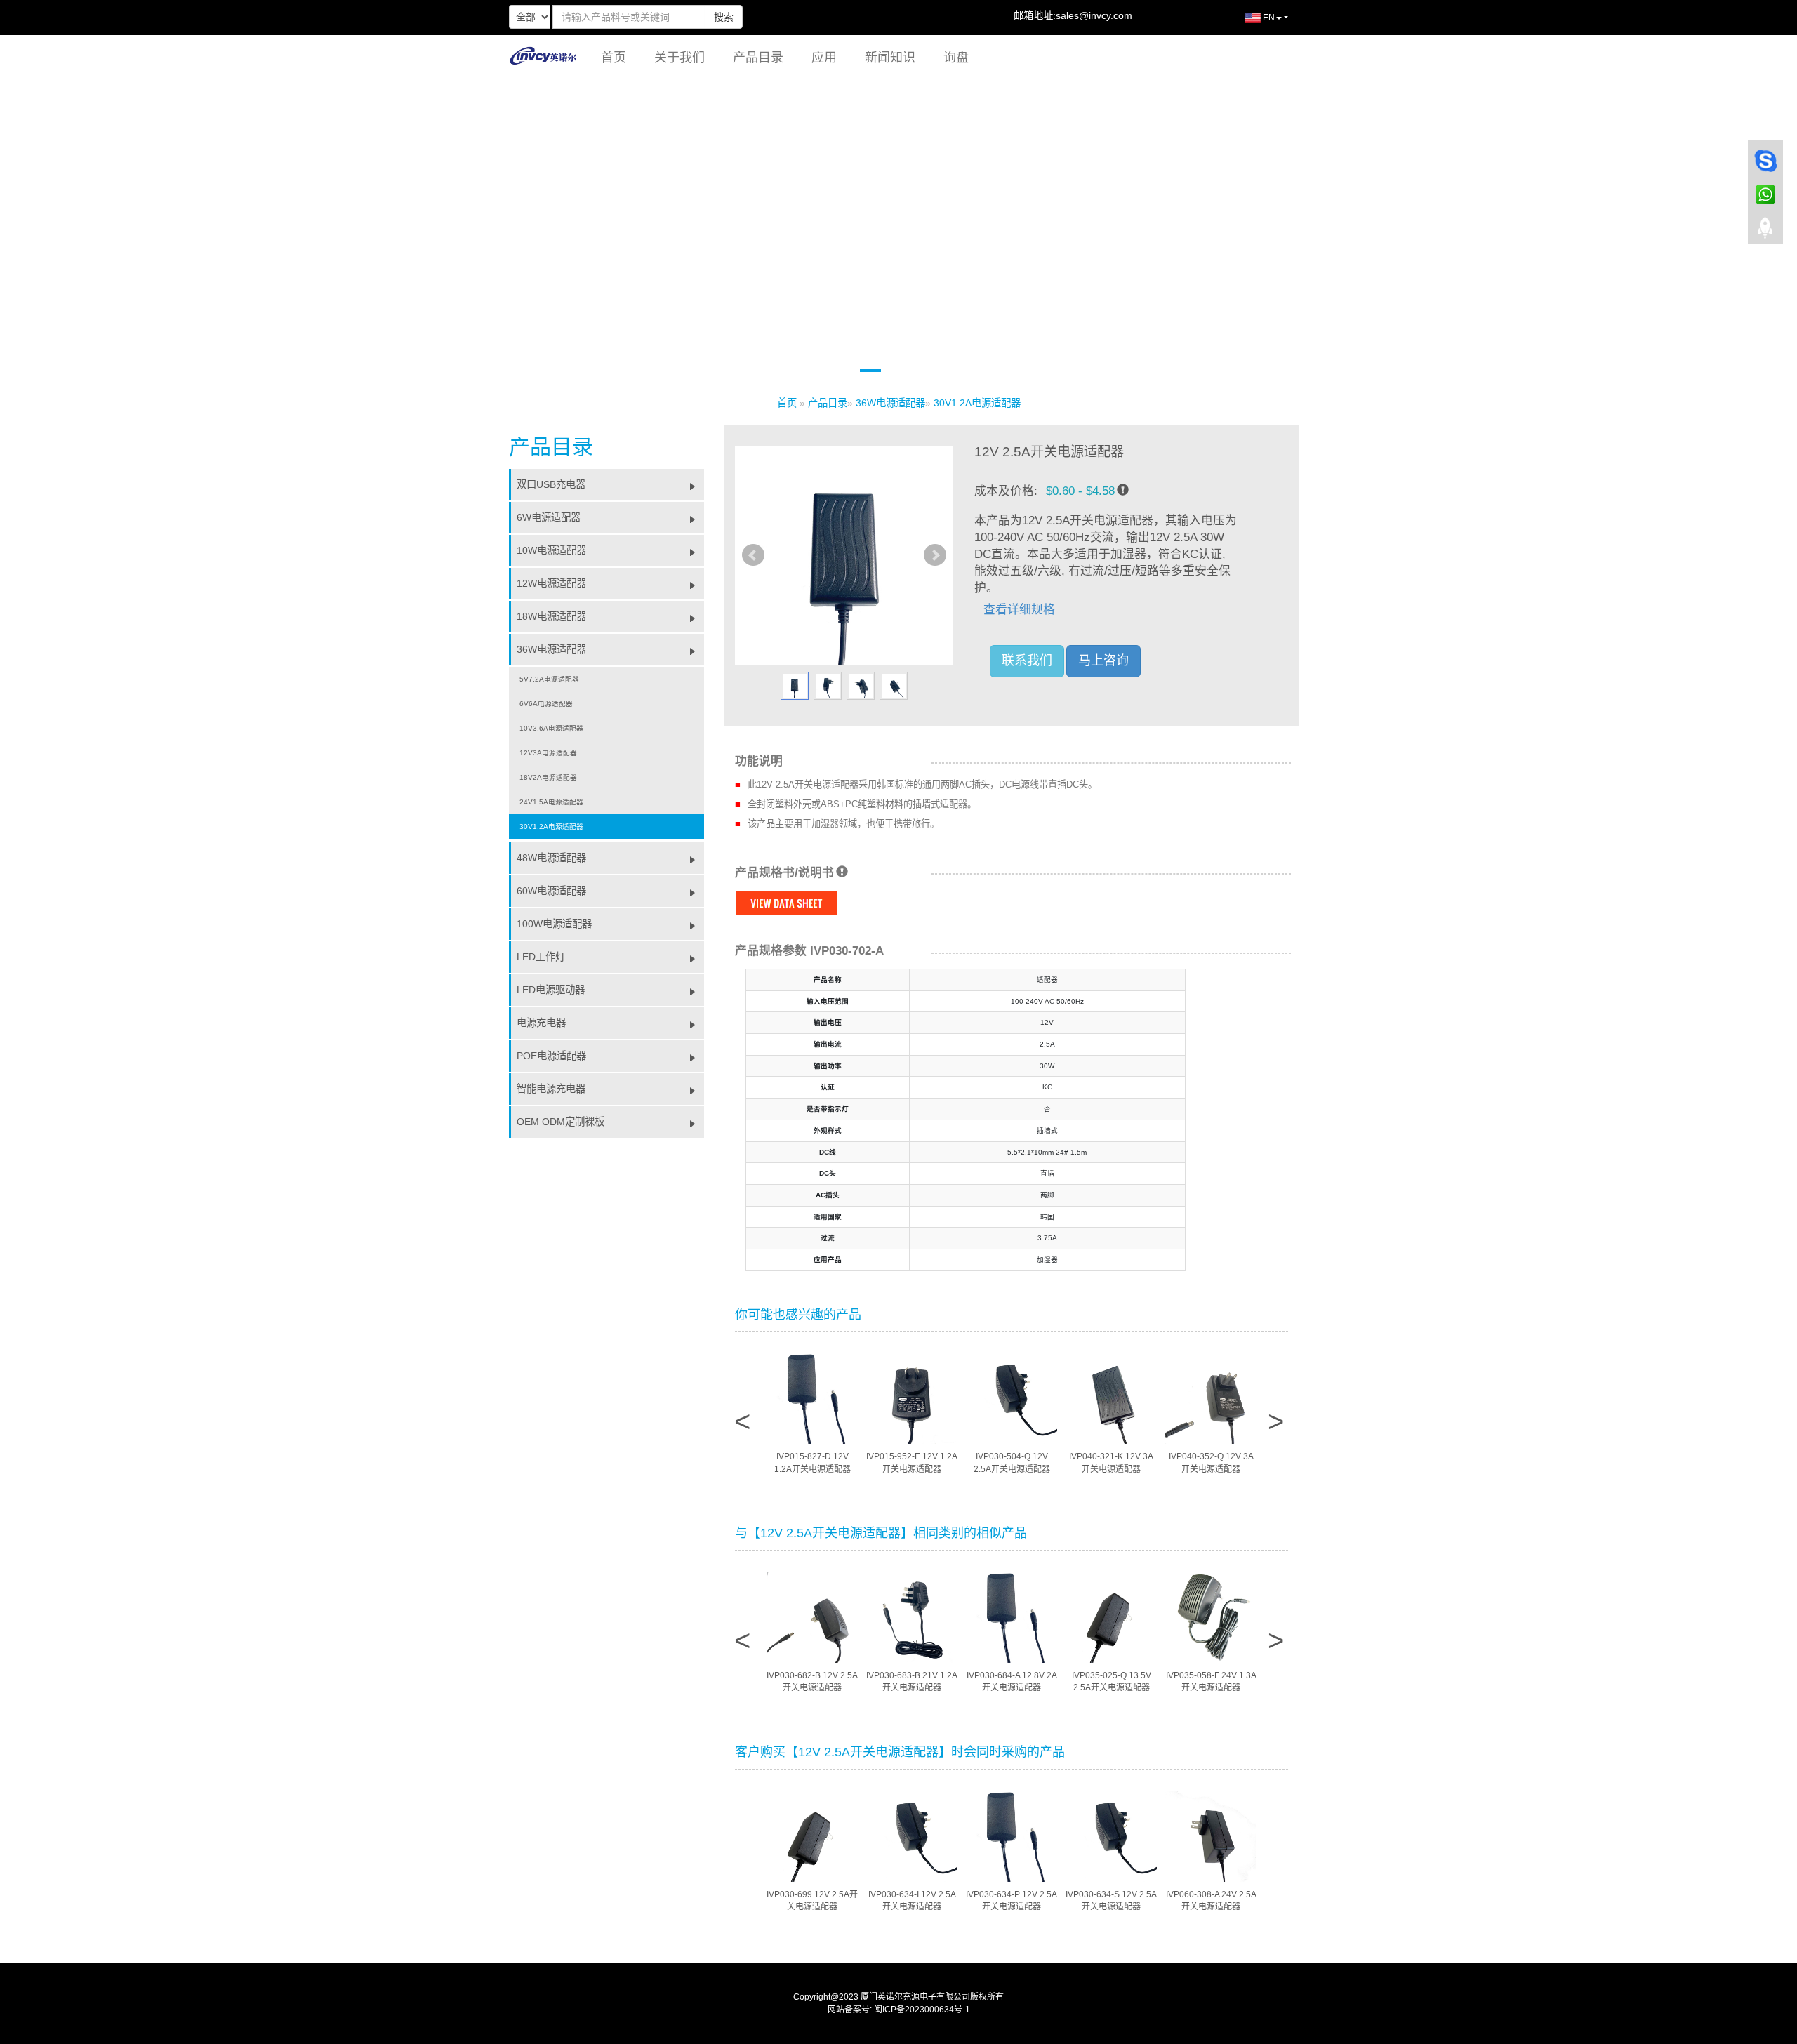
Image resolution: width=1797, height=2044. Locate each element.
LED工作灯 (541, 957)
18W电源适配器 (551, 616)
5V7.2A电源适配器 (549, 679)
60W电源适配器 (551, 891)
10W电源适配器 (551, 550)
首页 (614, 58)
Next (935, 555)
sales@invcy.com (1094, 15)
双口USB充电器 (551, 484)
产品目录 (758, 58)
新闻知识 (890, 58)
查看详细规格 (1019, 610)
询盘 (956, 58)
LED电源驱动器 (551, 990)
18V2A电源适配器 (548, 777)
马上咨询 (1103, 661)
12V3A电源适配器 (548, 753)
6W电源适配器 (549, 517)
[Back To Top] (1765, 232)
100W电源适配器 (554, 924)
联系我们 (1027, 661)
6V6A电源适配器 (546, 704)
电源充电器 (541, 1023)
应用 (824, 58)
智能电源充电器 (551, 1089)
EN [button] (1268, 18)
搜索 (724, 17)
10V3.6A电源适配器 (551, 728)
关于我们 (679, 58)
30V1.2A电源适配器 (977, 403)
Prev (753, 555)
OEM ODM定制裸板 (561, 1122)
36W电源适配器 (890, 403)
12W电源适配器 (551, 583)
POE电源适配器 (551, 1056)
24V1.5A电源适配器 (551, 802)
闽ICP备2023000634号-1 (922, 2010)
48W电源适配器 (551, 858)
